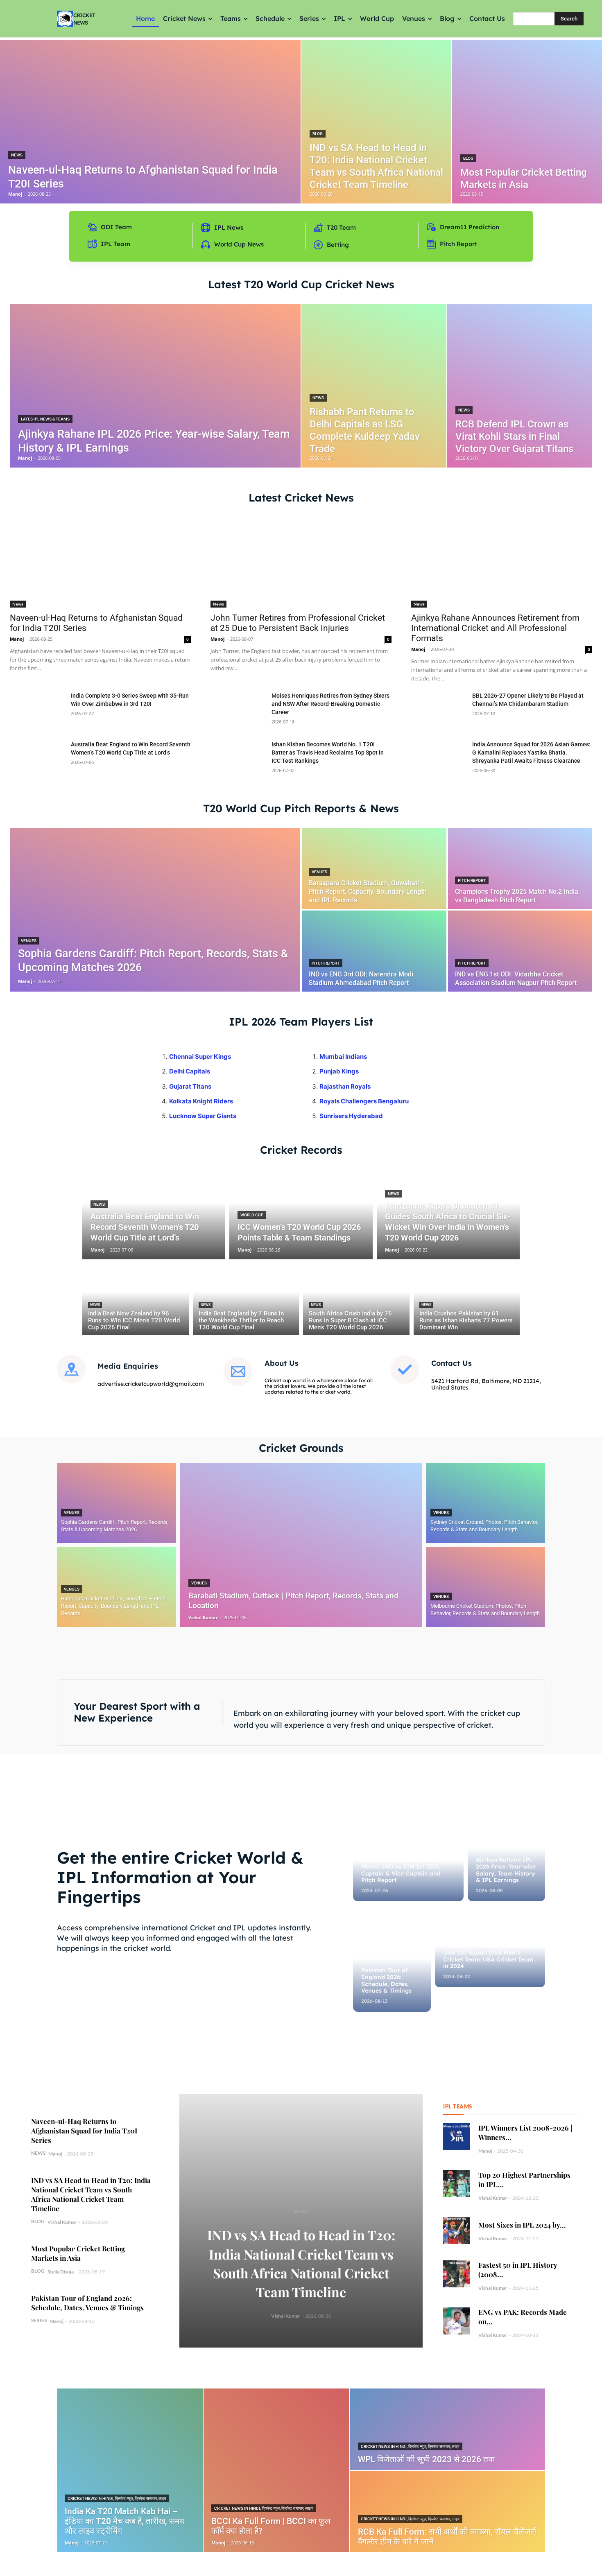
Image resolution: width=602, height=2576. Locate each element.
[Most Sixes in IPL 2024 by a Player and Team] (457, 2231)
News (17, 155)
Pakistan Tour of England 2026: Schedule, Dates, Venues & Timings (386, 1980)
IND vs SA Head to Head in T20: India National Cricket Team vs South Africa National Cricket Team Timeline (91, 2194)
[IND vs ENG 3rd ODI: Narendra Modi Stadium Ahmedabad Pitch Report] (374, 951)
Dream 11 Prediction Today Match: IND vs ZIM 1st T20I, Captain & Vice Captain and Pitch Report (401, 1870)
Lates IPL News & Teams (45, 419)
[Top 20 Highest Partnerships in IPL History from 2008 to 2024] (457, 2184)
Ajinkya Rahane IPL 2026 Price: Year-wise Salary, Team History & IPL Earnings (506, 1870)
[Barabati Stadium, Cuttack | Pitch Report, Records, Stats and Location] (301, 1545)
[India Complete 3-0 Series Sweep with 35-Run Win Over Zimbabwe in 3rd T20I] (37, 711)
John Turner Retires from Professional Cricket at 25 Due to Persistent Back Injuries (298, 623)
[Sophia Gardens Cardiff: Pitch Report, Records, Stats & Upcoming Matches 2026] (155, 910)
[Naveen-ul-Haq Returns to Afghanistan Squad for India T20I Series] (150, 122)
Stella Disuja (61, 2272)
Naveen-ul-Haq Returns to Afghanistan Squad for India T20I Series (84, 2131)
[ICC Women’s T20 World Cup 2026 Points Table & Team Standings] (301, 1212)
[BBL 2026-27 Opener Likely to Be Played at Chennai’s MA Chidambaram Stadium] (438, 711)
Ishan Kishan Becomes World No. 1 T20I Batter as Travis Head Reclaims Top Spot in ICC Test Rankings (328, 752)
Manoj (17, 639)
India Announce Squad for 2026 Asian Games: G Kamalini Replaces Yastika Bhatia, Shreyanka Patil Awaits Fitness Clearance (531, 752)
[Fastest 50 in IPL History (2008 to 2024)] (457, 2274)
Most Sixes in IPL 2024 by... (522, 2225)
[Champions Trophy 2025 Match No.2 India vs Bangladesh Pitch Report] (520, 868)
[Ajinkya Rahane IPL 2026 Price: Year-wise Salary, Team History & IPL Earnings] (155, 386)
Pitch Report (472, 880)
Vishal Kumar (62, 2222)
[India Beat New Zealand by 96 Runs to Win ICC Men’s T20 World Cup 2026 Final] (136, 1299)
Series (39, 2320)
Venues (29, 941)
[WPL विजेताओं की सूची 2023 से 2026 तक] (448, 2429)
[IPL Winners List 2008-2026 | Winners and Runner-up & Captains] (457, 2137)
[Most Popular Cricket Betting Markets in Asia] (527, 122)
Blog (318, 134)
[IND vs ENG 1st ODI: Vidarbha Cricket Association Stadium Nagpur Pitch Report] (520, 951)
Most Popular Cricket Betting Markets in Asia (78, 2253)
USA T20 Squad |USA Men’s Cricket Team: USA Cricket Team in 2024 (488, 1959)
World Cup (252, 1215)
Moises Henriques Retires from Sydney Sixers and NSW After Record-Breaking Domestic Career (330, 704)
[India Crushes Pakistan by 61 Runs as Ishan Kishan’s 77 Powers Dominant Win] (467, 1299)
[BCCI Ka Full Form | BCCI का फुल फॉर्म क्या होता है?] (276, 2470)
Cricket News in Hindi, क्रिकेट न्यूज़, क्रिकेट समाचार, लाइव (117, 2498)
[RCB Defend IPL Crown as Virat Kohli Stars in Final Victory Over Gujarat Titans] (520, 386)
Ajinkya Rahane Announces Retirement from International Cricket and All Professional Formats (495, 628)
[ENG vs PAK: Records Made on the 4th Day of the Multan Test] (457, 2321)
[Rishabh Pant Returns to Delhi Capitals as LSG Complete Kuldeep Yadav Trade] (374, 386)
